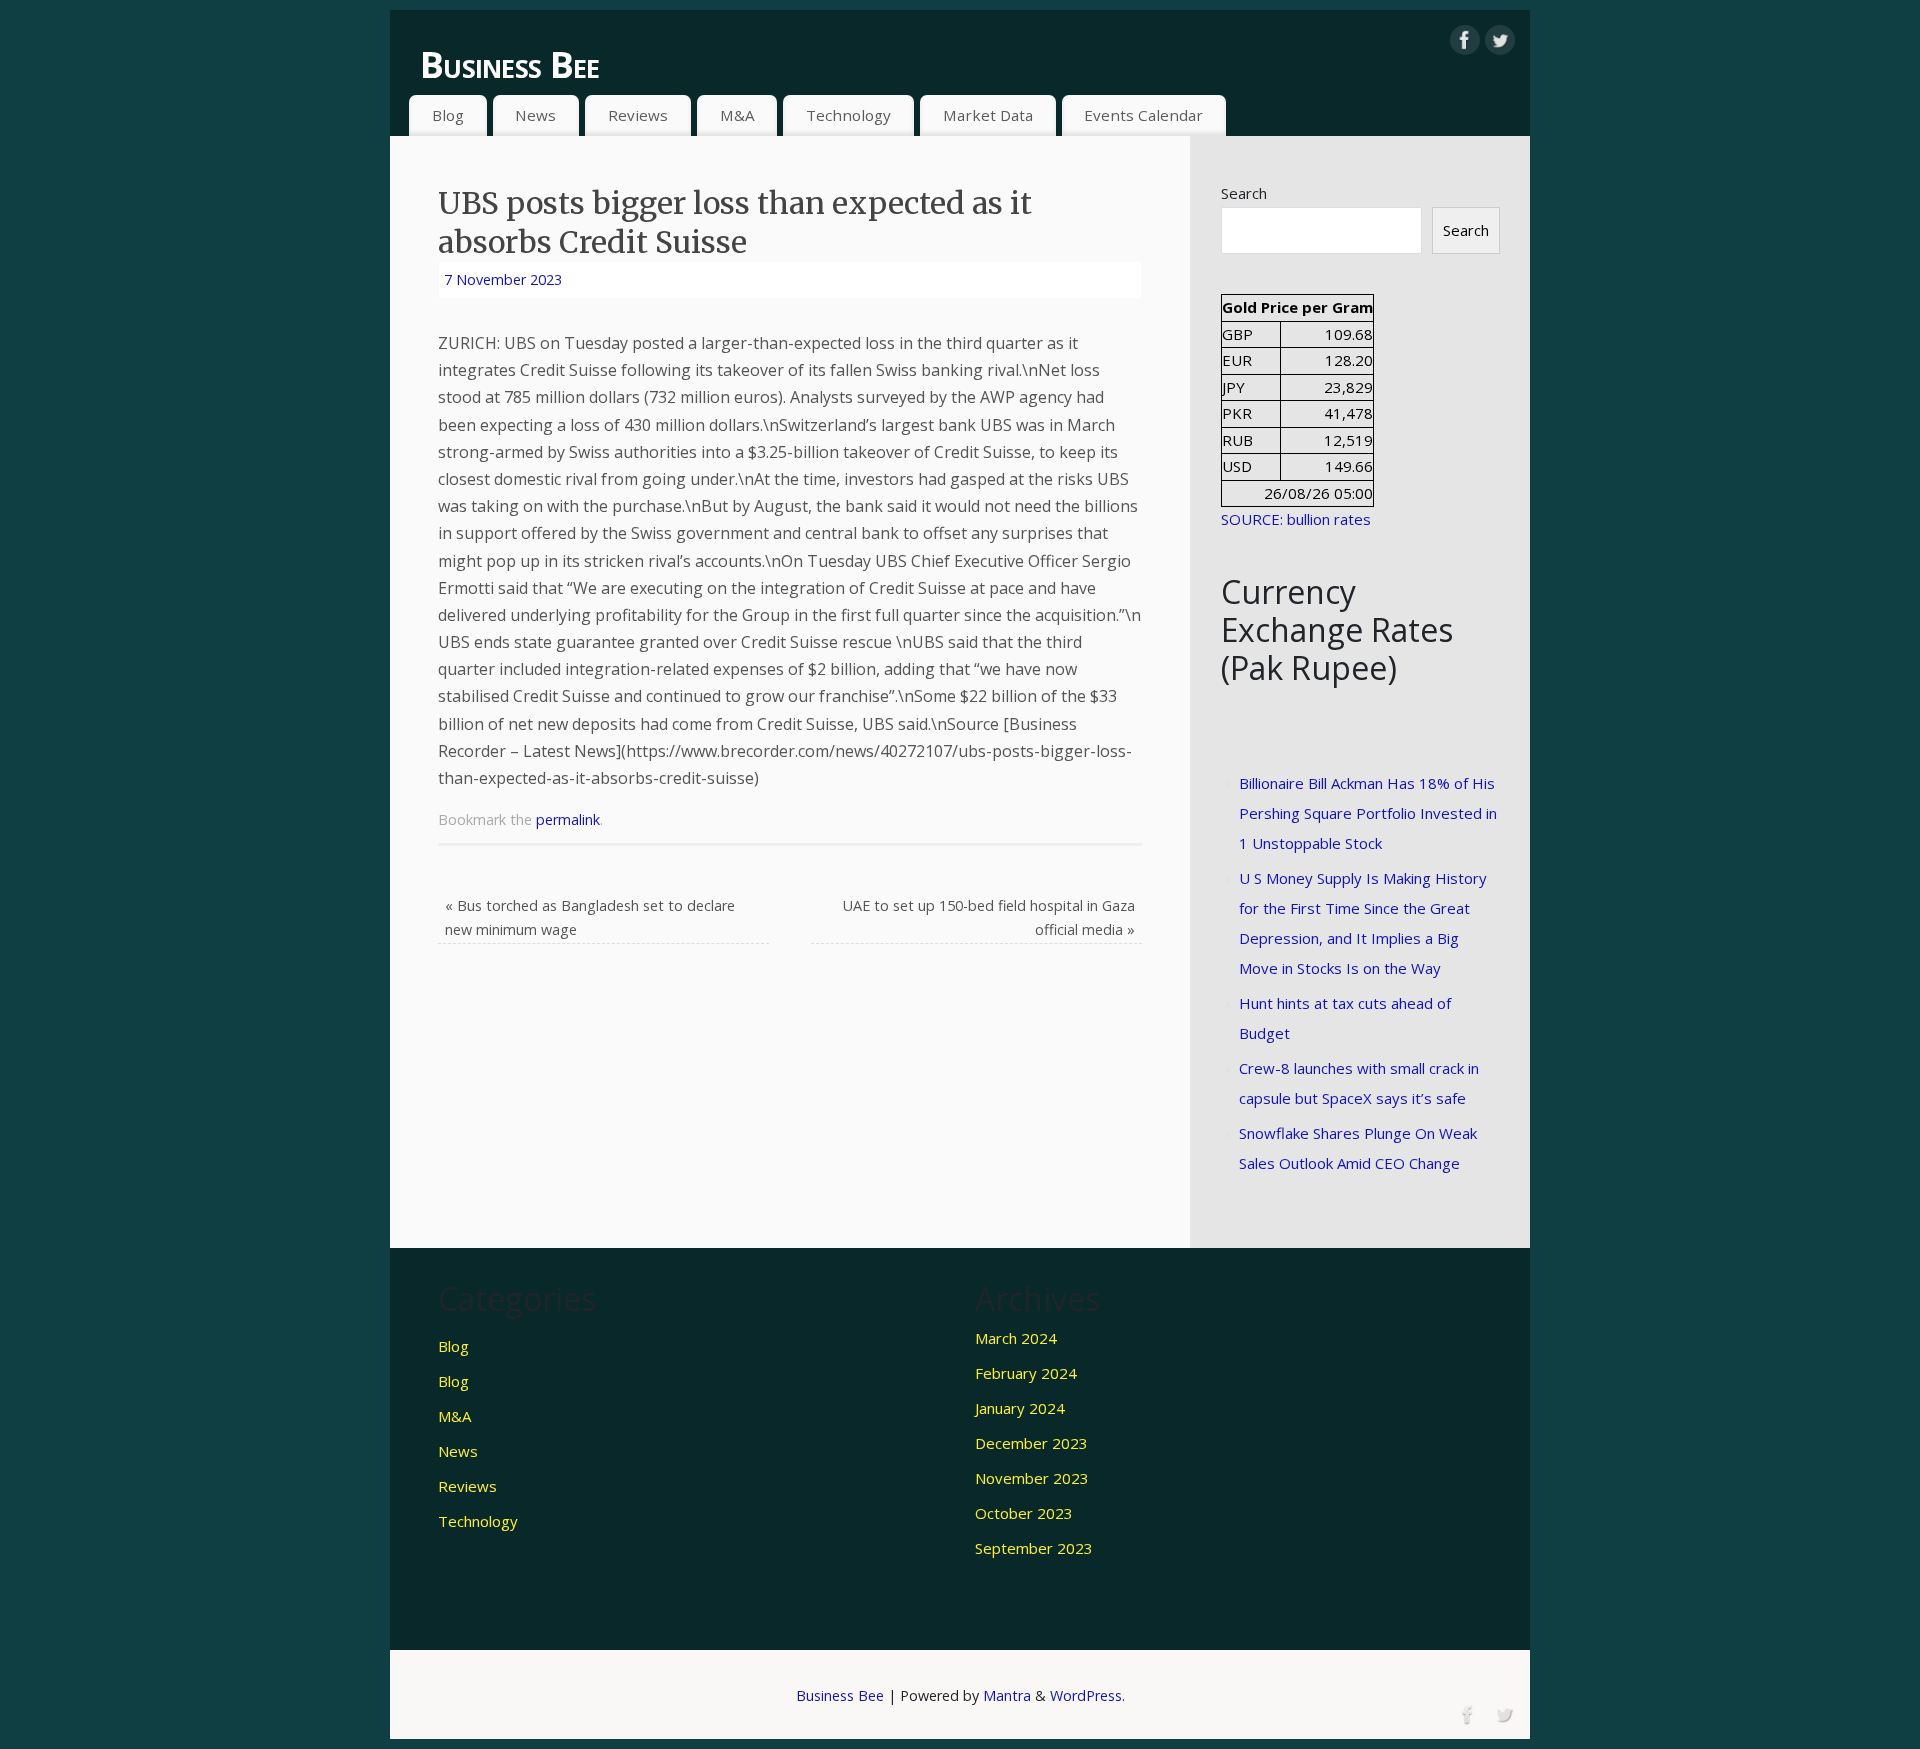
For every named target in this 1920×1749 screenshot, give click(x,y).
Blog (448, 115)
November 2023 (1032, 1478)
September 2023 (1034, 1548)
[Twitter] (1500, 40)
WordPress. (1087, 1695)
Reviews (638, 115)
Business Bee (509, 64)
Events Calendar (1143, 115)
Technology (848, 115)
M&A (737, 115)
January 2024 (1020, 1408)
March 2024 (1016, 1338)
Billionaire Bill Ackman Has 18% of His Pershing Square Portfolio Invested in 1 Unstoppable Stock (1368, 813)
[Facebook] (1465, 40)
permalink (568, 819)
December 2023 (1031, 1443)
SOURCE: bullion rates (1296, 519)
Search (1244, 193)
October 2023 (1024, 1513)
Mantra (1007, 1695)
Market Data (988, 115)
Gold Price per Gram (1297, 307)
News (535, 115)
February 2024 (1026, 1373)
